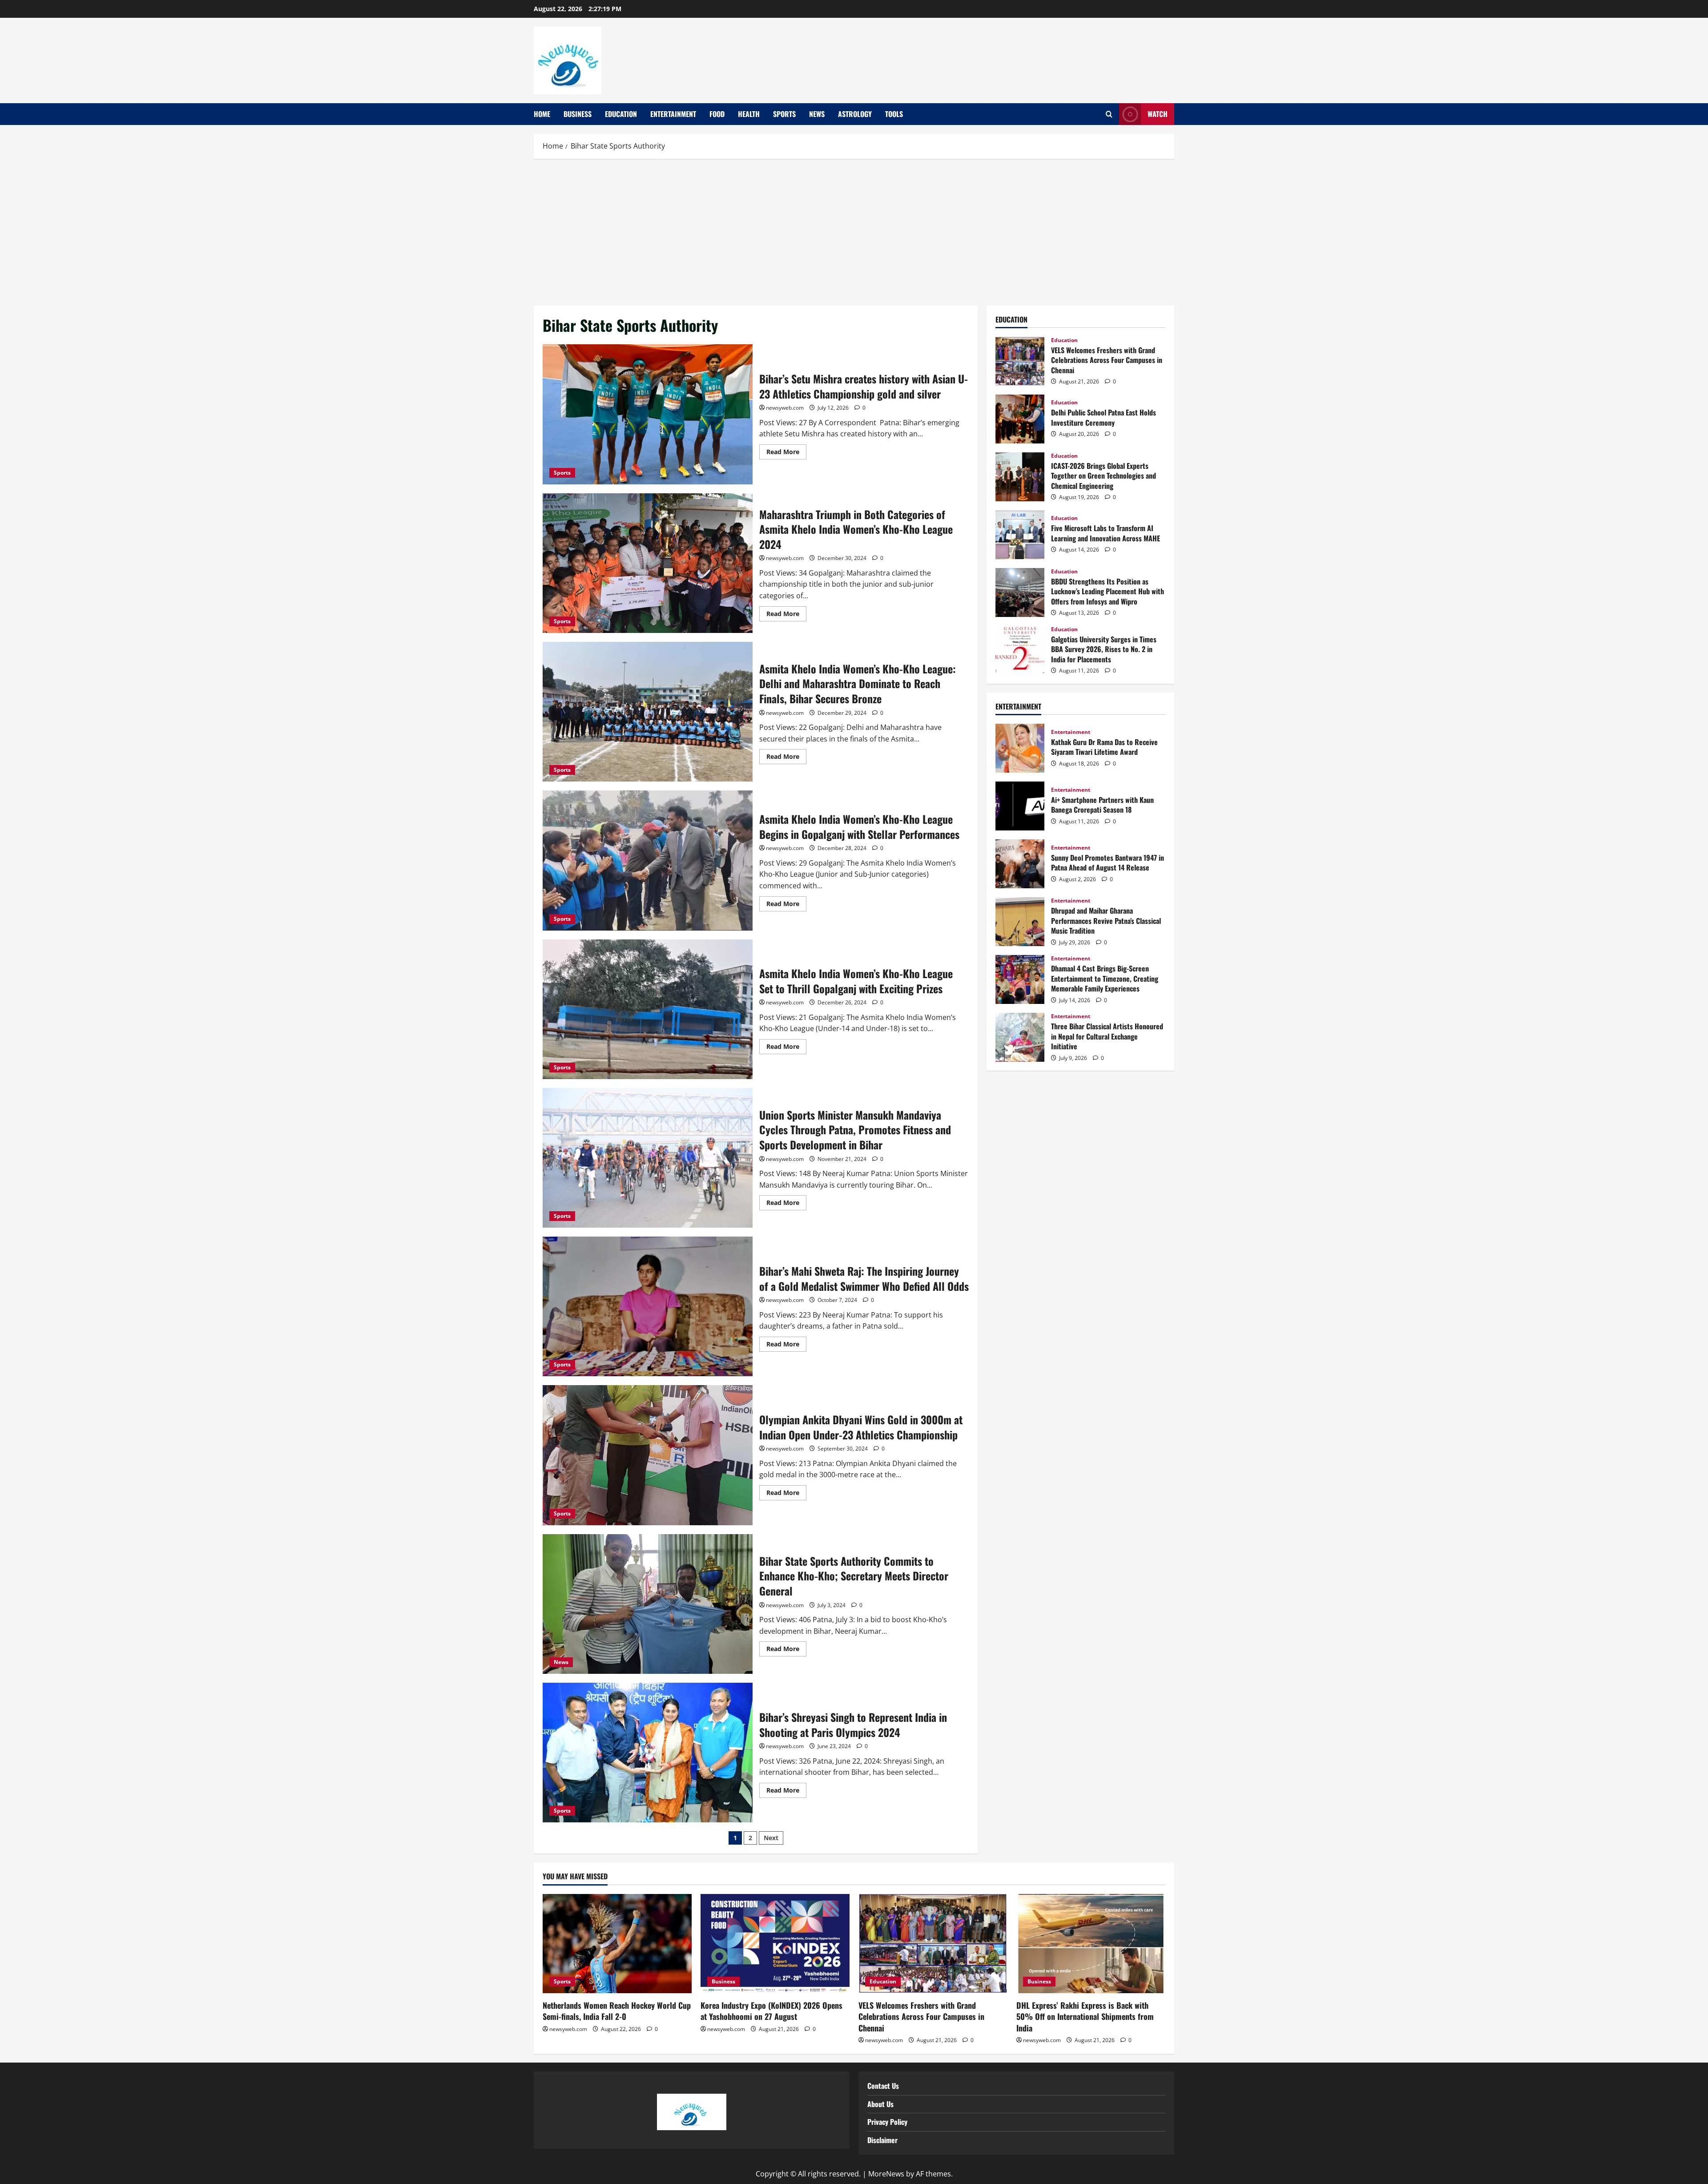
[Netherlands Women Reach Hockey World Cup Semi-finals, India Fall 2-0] (617, 1944)
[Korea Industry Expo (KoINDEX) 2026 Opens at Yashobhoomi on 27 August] (775, 1944)
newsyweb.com (785, 408)
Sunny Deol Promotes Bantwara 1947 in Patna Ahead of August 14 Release (1020, 864)
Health (749, 114)
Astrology (855, 114)
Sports (784, 114)
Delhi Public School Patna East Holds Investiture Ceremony (1020, 419)
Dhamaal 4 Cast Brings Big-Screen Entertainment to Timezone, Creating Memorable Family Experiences (1020, 979)
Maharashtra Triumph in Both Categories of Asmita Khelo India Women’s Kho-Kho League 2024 (648, 563)
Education (621, 114)
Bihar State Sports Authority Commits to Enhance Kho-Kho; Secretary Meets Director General (648, 1604)
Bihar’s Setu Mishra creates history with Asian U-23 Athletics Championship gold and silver (648, 414)
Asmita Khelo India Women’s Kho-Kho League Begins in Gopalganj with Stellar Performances (648, 860)
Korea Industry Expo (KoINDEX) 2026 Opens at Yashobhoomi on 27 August (771, 2011)
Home (542, 114)
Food (717, 114)
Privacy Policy (887, 2122)
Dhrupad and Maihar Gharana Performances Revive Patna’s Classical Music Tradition (1020, 922)
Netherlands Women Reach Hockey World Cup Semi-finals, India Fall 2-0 (617, 2011)
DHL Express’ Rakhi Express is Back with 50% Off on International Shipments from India (1085, 2016)
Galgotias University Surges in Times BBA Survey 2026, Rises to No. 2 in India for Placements (1020, 650)
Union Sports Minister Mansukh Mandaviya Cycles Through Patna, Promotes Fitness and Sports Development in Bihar (648, 1158)
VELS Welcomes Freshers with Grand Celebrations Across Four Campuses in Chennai (1020, 361)
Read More (786, 450)
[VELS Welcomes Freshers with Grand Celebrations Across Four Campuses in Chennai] (933, 1944)
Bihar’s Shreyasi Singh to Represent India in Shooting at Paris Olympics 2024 (648, 1753)
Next (771, 1838)
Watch (1158, 114)
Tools (894, 114)
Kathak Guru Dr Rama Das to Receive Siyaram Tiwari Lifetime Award (1020, 748)
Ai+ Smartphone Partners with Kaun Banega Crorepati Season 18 (1020, 806)
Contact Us (883, 2086)
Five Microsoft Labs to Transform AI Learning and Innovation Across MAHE (1020, 535)
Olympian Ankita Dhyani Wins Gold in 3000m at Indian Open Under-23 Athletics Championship (648, 1455)
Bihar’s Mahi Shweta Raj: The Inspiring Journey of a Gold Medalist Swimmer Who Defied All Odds (648, 1306)
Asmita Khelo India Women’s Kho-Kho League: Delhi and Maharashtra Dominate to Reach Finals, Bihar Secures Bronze (648, 712)
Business (578, 114)
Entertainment (673, 114)
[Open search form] (1109, 114)
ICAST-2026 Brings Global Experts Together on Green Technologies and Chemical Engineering (1020, 477)
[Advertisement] (854, 230)
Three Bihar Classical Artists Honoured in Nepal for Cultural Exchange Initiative (1020, 1037)
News (817, 114)
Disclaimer (882, 2140)
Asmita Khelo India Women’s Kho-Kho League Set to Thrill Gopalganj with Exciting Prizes (648, 1009)
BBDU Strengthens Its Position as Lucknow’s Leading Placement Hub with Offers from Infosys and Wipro (1020, 592)
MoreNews (886, 2174)
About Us (880, 2104)
